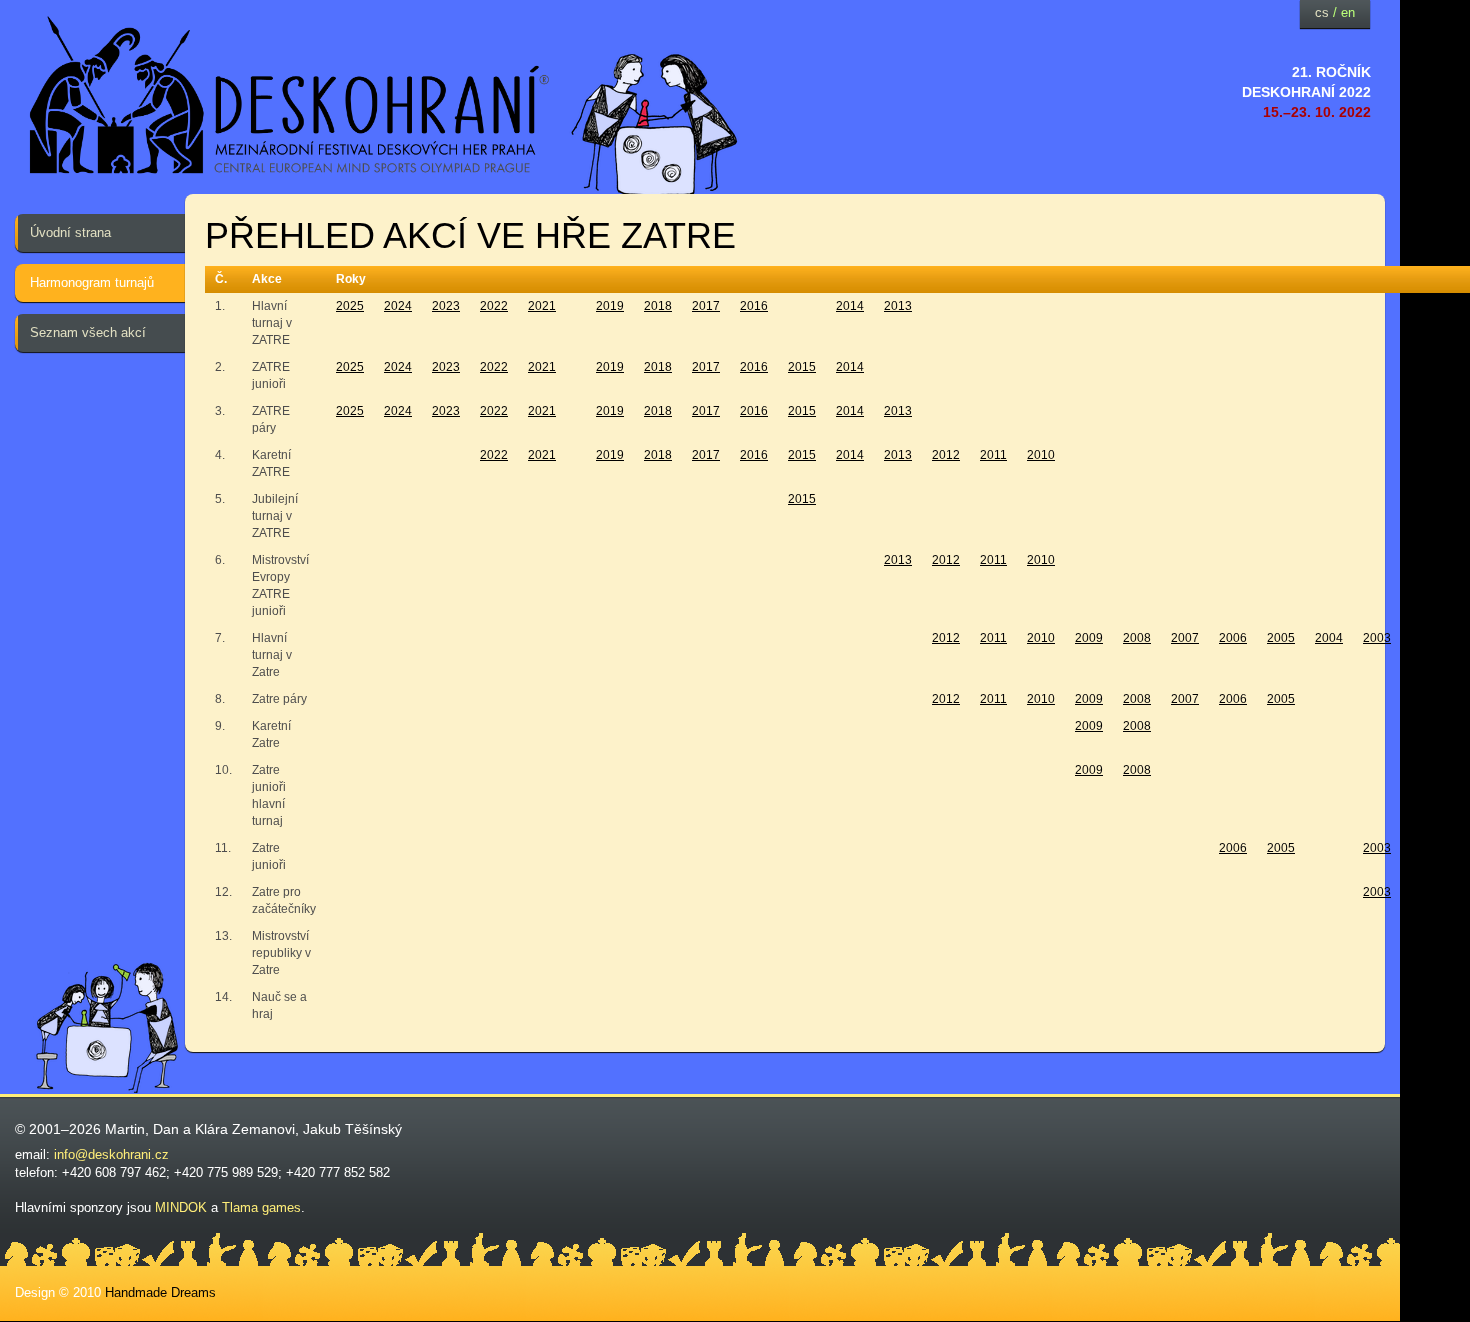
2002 (1425, 638)
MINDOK (181, 1207)
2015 (802, 367)
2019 (610, 306)
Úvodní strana (70, 232)
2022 (494, 306)
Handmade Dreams (160, 1292)
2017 (706, 306)
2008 (1137, 638)
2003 (1377, 638)
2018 (658, 306)
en (1348, 12)
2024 (398, 306)
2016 (754, 306)
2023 (446, 306)
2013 (898, 306)
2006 (1233, 638)
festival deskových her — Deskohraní (290, 95)
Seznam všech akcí (88, 332)
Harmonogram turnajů (92, 282)
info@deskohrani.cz (111, 1154)
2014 (850, 306)
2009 (1089, 638)
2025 (350, 306)
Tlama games (261, 1207)
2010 (1041, 455)
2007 (1185, 638)
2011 (993, 455)
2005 (1281, 638)
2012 (946, 455)
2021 (542, 306)
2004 (1329, 638)
